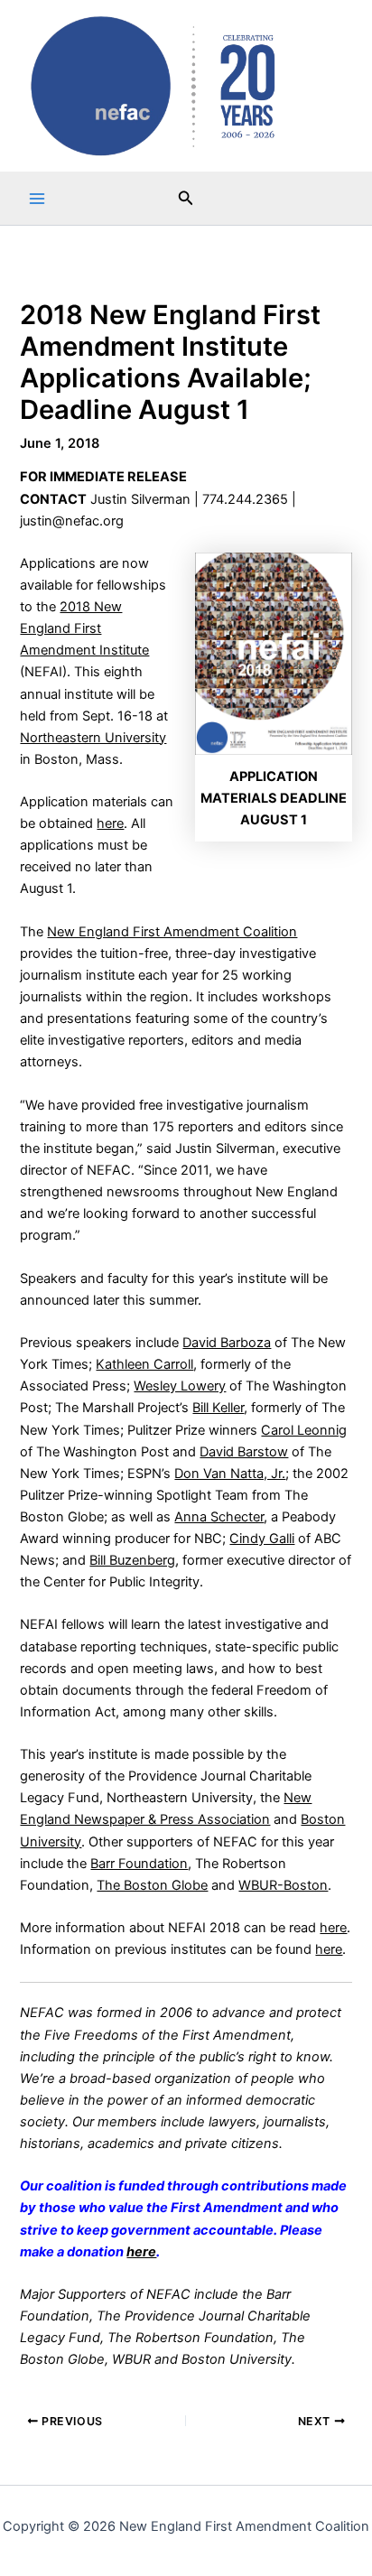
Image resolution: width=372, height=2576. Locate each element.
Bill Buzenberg (132, 1560)
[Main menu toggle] (37, 199)
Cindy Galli (262, 1539)
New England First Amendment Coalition (172, 932)
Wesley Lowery (180, 1386)
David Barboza (227, 1343)
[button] (186, 198)
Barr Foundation (139, 1864)
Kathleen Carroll (144, 1364)
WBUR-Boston (283, 1885)
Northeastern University (93, 738)
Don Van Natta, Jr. (230, 1474)
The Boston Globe (152, 1885)
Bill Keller (218, 1408)
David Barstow (244, 1452)
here (110, 823)
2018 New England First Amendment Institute (84, 628)
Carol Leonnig (304, 1430)
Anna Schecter (219, 1517)
